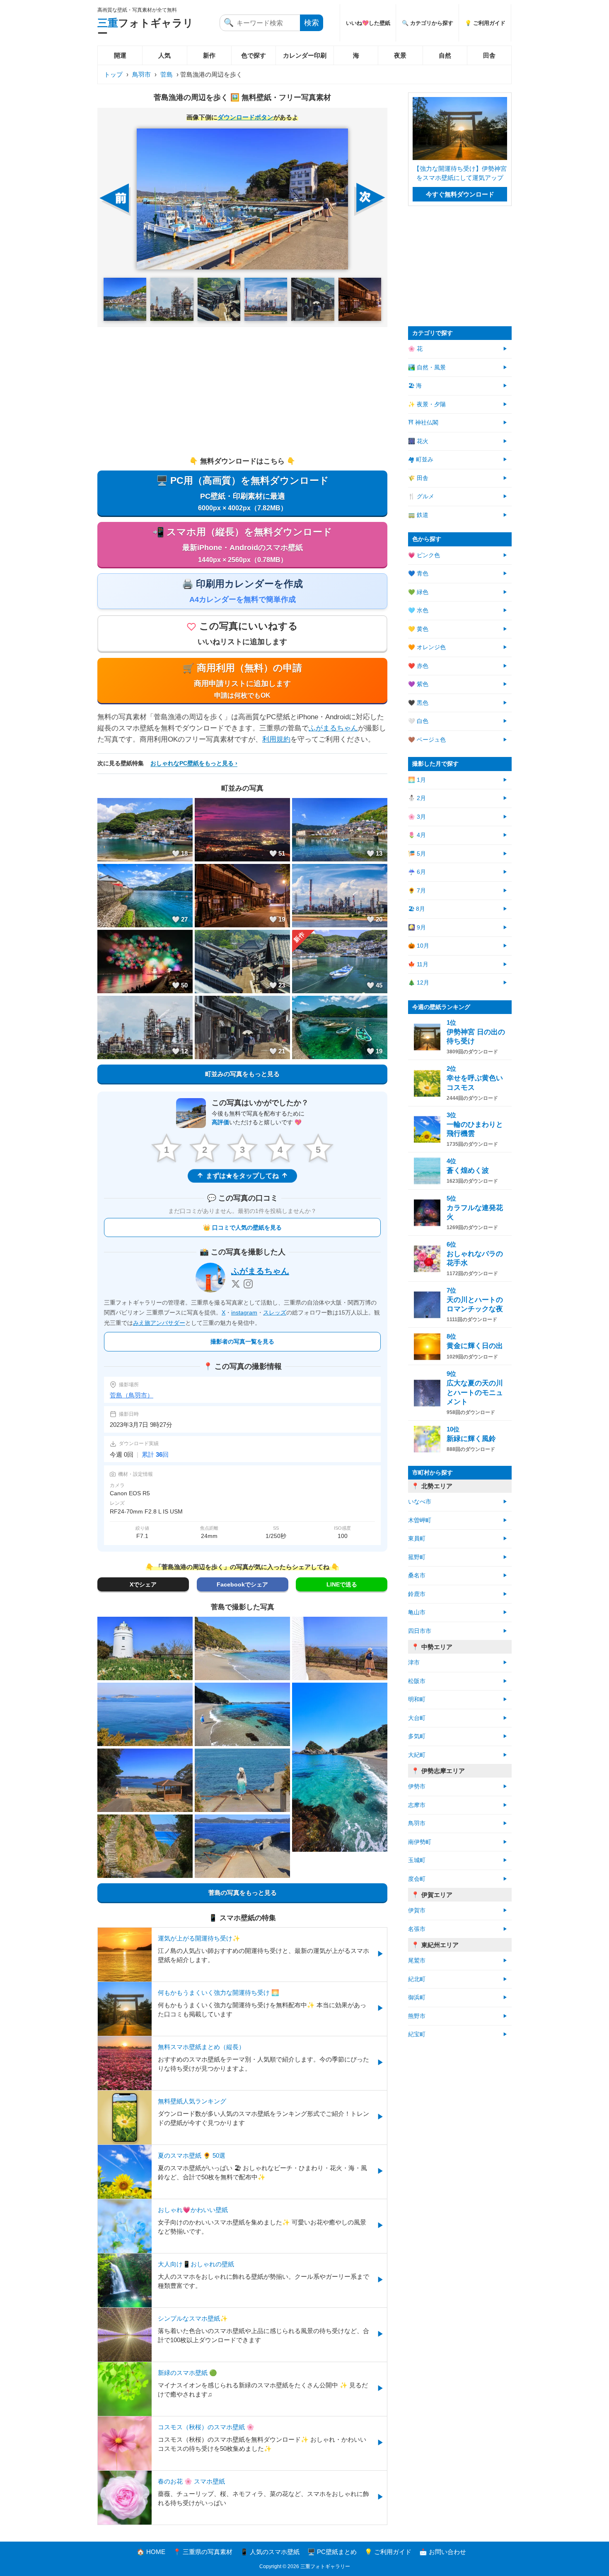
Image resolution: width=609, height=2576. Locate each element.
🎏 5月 (417, 854)
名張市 (417, 1929)
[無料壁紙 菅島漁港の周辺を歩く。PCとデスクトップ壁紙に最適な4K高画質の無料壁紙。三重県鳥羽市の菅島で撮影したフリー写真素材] (242, 199)
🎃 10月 (419, 946)
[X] (236, 1284)
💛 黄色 (418, 629)
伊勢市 (417, 1786)
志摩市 (417, 1805)
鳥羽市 (141, 74)
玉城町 (417, 1860)
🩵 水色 (418, 610)
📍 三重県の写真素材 (203, 2552)
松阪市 (417, 1681)
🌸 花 (415, 349)
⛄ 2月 (417, 798)
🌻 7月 (417, 891)
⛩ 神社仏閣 (423, 423)
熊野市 (417, 2016)
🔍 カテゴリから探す (428, 23)
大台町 (417, 1718)
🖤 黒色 (418, 703)
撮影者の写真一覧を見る (242, 1341)
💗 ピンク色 (424, 555)
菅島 (167, 74)
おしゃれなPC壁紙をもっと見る (192, 763)
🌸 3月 (417, 817)
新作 (209, 55)
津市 (414, 1663)
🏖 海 (415, 386)
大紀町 (417, 1755)
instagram (244, 1312)
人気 (164, 55)
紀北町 (417, 1979)
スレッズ (275, 1312)
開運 (120, 55)
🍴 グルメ (421, 496)
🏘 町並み (421, 460)
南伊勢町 (420, 1842)
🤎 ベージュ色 (427, 740)
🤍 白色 (418, 721)
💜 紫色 (418, 684)
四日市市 (420, 1631)
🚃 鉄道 (418, 515)
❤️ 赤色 (418, 666)
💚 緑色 (418, 592)
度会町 (417, 1879)
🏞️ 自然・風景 (427, 367)
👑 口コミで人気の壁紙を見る (242, 1227)
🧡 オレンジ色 (427, 647)
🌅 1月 (417, 780)
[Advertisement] (242, 391)
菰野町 (417, 1557)
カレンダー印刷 (305, 55)
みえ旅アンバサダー (159, 1323)
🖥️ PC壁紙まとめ (332, 2552)
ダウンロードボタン (245, 117)
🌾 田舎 (418, 478)
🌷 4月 (417, 835)
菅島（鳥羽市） (132, 1395)
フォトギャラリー (145, 28)
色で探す (254, 55)
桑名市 (417, 1575)
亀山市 (417, 1612)
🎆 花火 (418, 441)
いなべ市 (420, 1502)
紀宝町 (417, 2034)
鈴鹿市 (417, 1594)
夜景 (400, 55)
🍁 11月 (418, 964)
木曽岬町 (420, 1520)
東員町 (417, 1539)
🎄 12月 (419, 983)
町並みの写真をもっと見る (242, 1074)
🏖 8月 (417, 909)
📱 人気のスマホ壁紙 (270, 2552)
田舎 (489, 55)
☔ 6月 (417, 872)
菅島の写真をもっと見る (243, 1893)
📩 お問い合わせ (443, 2552)
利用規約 (276, 739)
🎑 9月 (417, 928)
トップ (113, 74)
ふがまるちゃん (333, 728)
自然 (445, 55)
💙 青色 (418, 574)
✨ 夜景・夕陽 (427, 404)
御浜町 (417, 1997)
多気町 (417, 1736)
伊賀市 (417, 1910)
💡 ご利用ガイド (485, 23)
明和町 (417, 1699)
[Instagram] (248, 1284)
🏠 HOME (151, 2552)
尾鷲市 (417, 1961)
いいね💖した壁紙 (368, 23)
